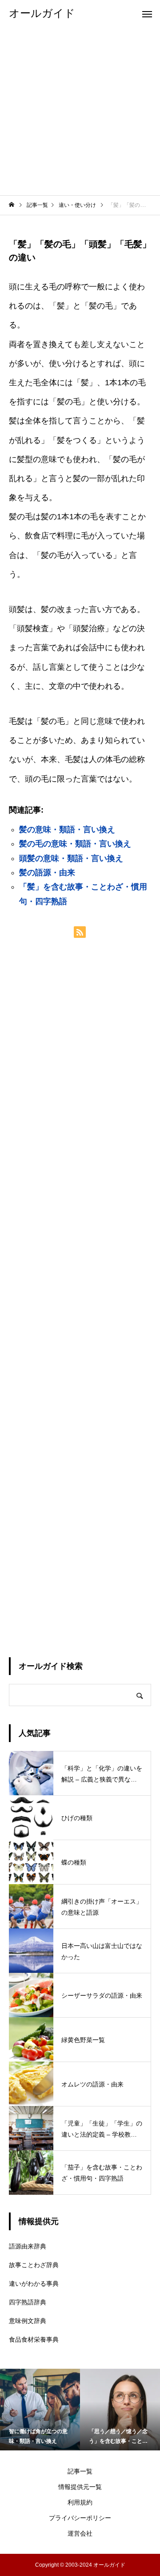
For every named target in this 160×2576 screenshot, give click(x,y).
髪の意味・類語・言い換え (67, 830)
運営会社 (80, 2533)
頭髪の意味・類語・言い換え (71, 858)
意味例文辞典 (28, 2321)
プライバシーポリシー (80, 2518)
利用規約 (80, 2502)
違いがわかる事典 (34, 2284)
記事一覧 (80, 2471)
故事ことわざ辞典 (34, 2265)
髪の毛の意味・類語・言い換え (75, 844)
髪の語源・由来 (47, 873)
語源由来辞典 (28, 2246)
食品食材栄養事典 (34, 2339)
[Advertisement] (80, 111)
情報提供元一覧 (80, 2487)
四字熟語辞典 (28, 2302)
